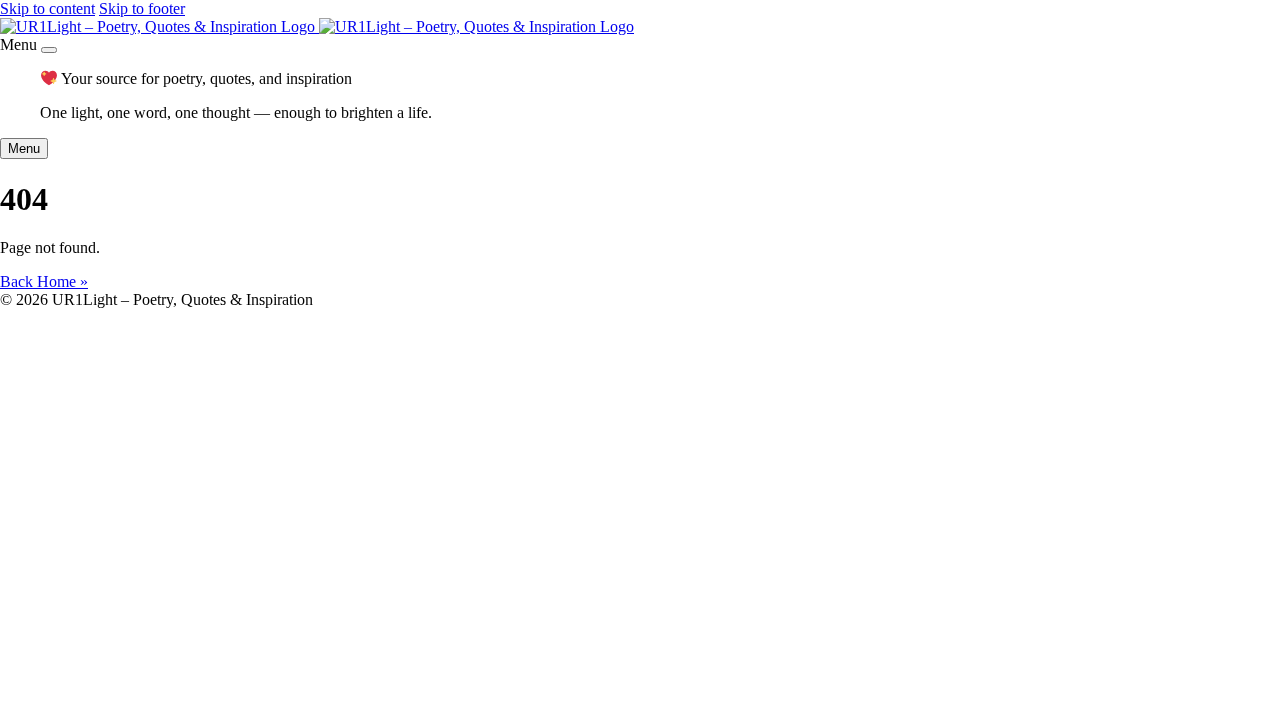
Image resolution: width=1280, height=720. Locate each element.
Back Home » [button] (44, 281)
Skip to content (47, 8)
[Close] (49, 50)
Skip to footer (142, 8)
